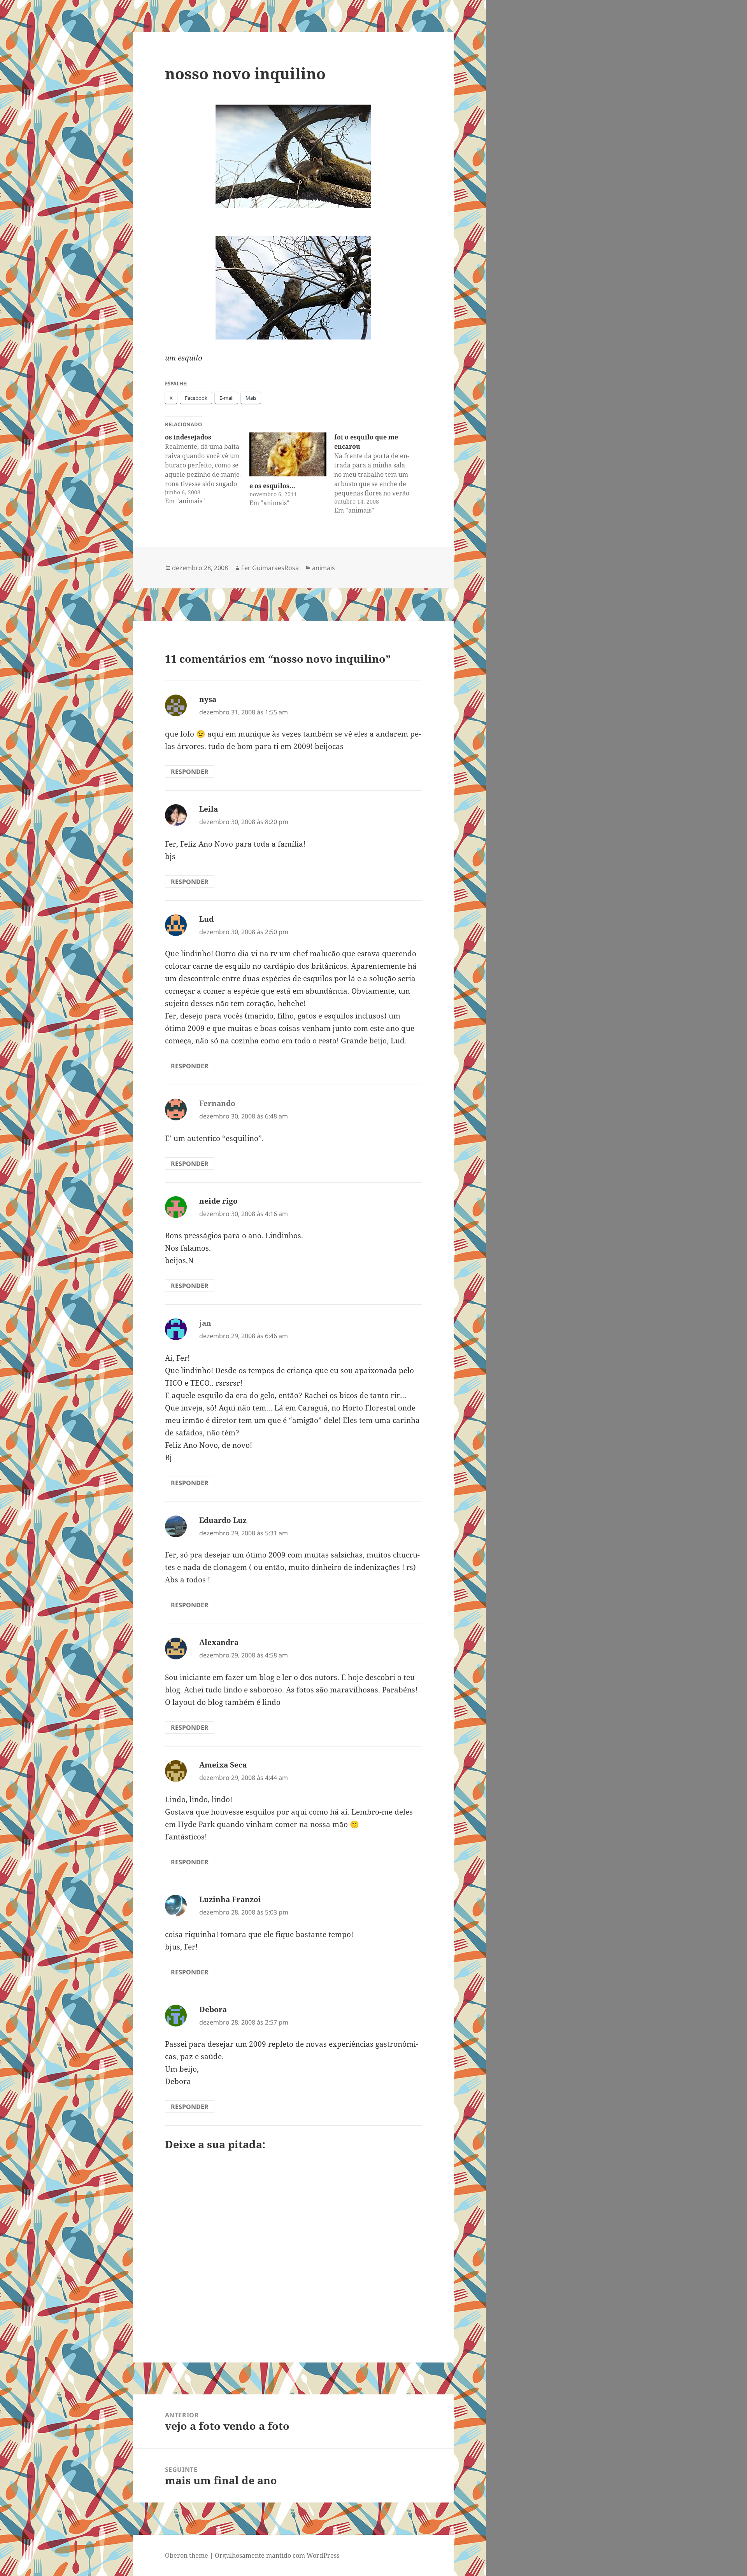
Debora (213, 2009)
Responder (190, 772)
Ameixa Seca (223, 1765)
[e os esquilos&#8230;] (288, 454)
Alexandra (219, 1642)
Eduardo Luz (223, 1520)
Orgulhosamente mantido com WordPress (277, 2555)
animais (324, 568)
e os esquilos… (272, 486)
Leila (209, 809)
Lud (206, 919)
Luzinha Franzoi (230, 1899)
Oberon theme (187, 2555)
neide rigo (218, 1201)
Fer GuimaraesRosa (270, 568)
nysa (208, 699)
